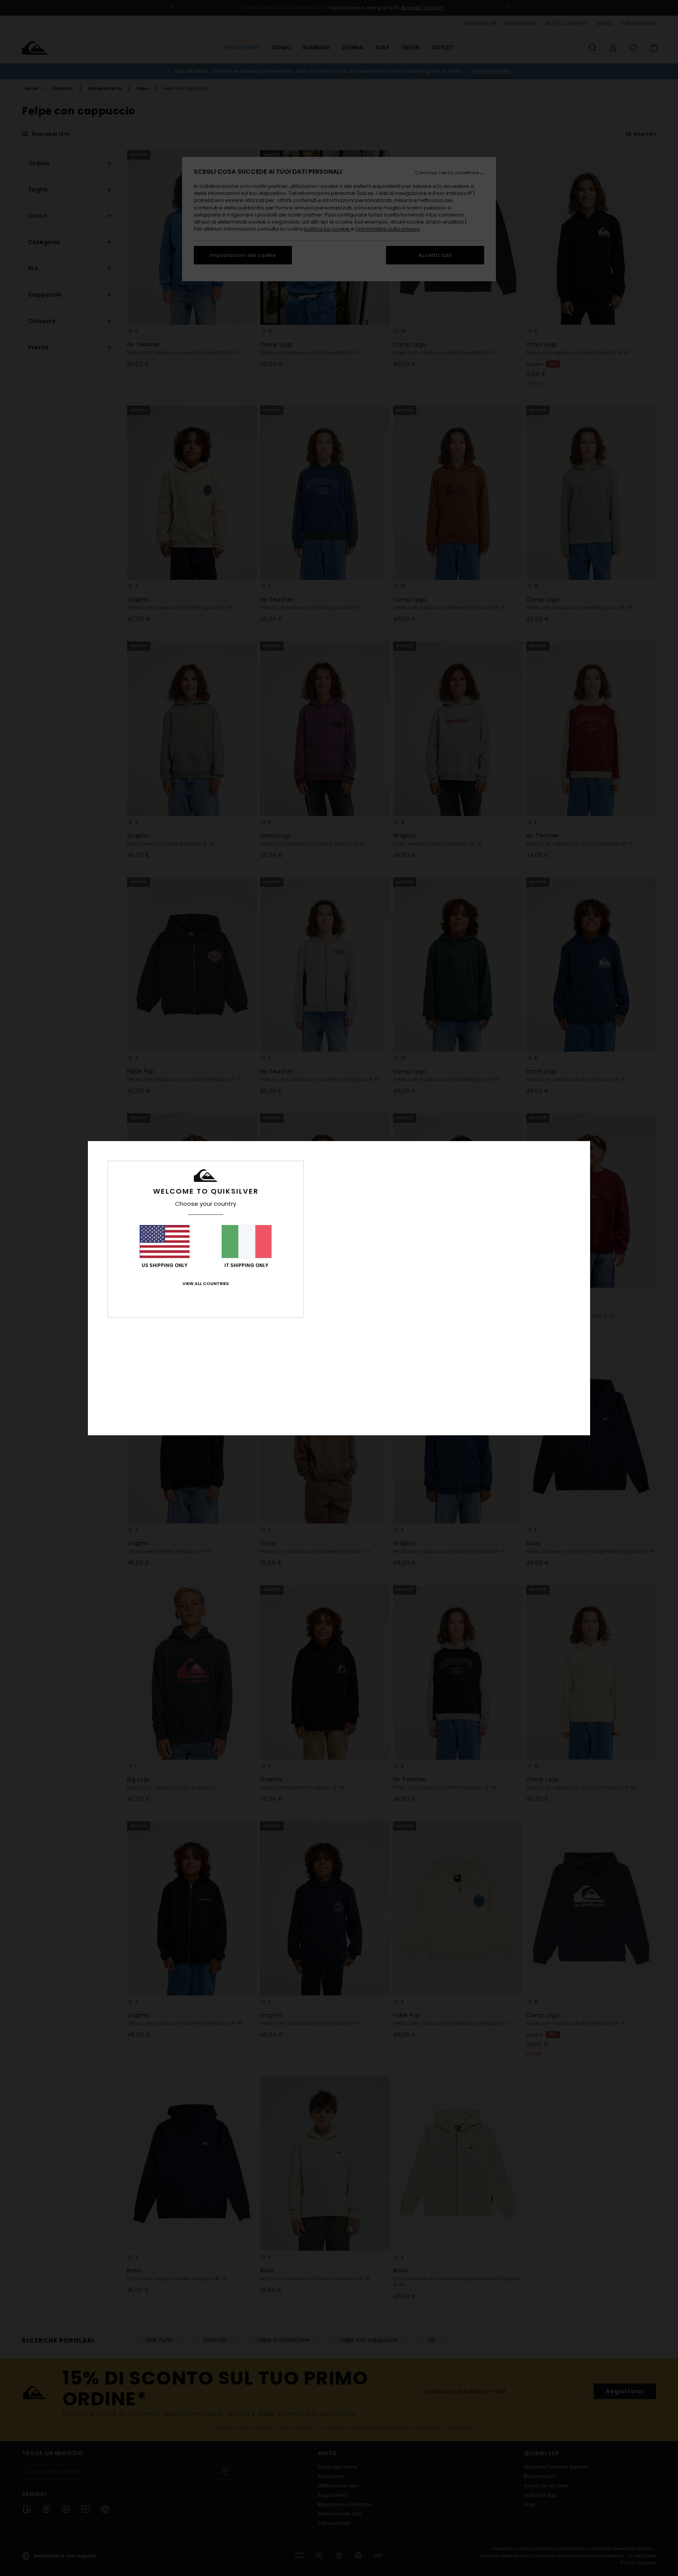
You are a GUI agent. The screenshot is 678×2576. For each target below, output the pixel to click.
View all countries (206, 1283)
